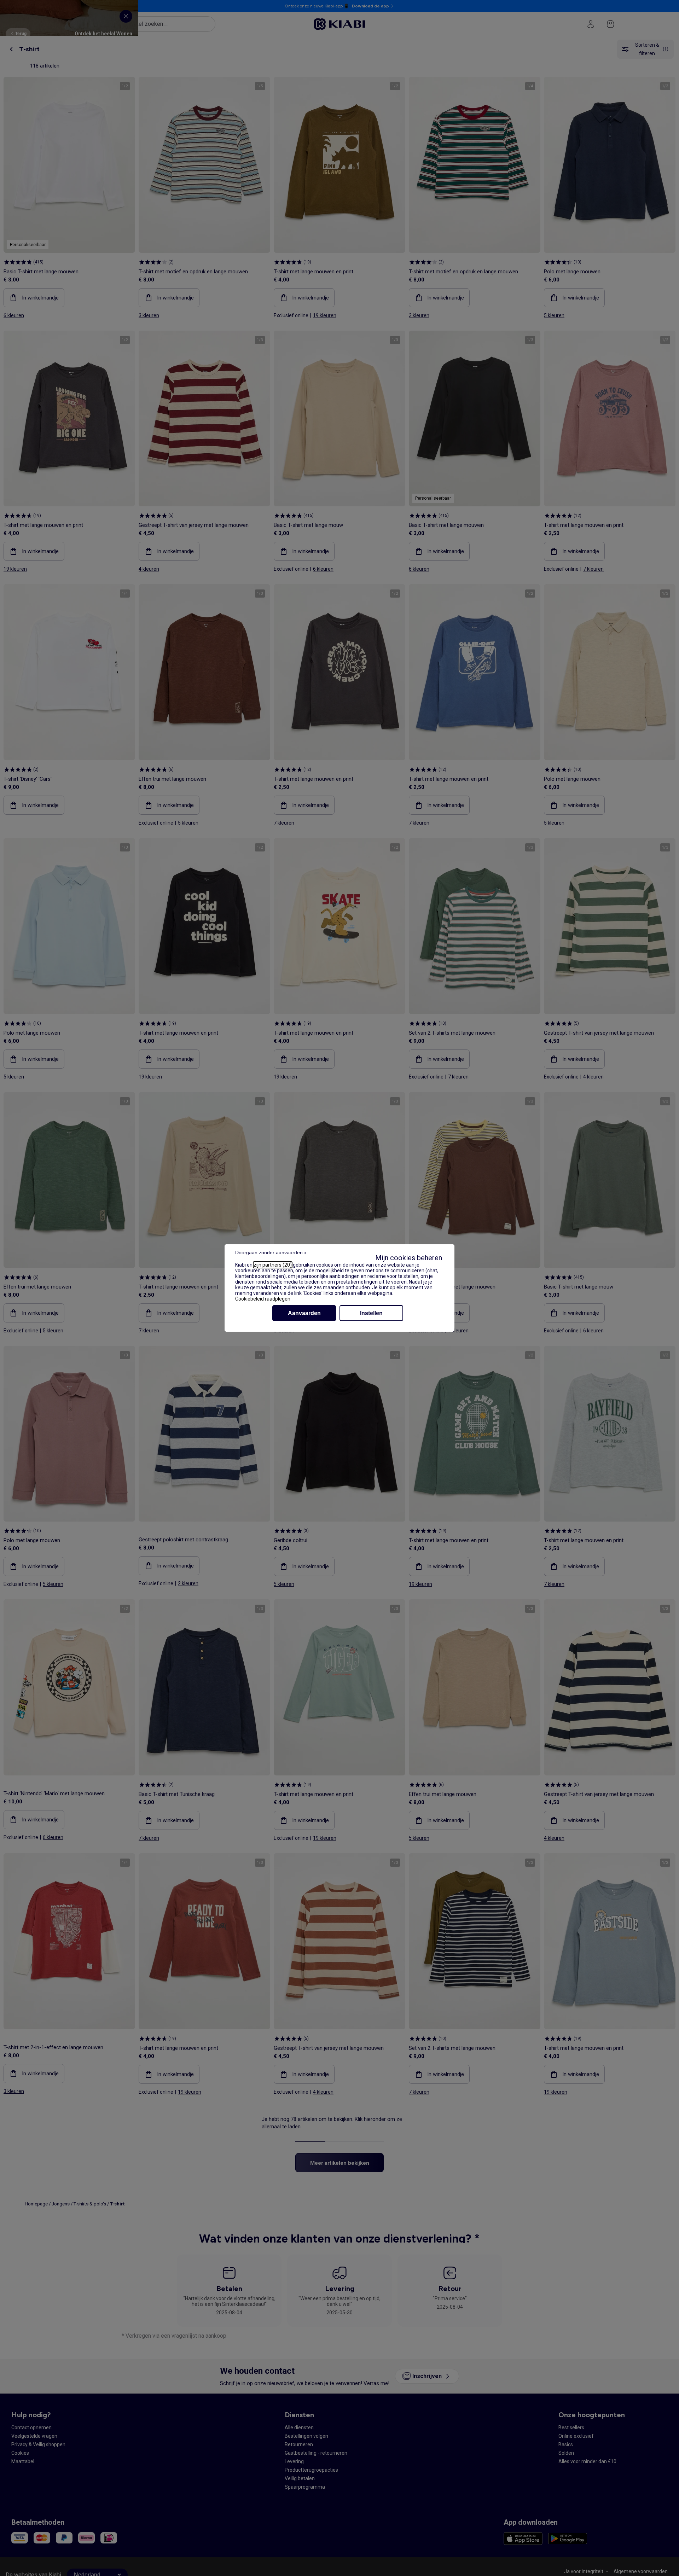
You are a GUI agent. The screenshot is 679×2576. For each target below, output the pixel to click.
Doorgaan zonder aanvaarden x (271, 1252)
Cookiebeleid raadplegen (263, 1299)
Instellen (371, 1313)
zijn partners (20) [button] (273, 1265)
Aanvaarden (304, 1313)
